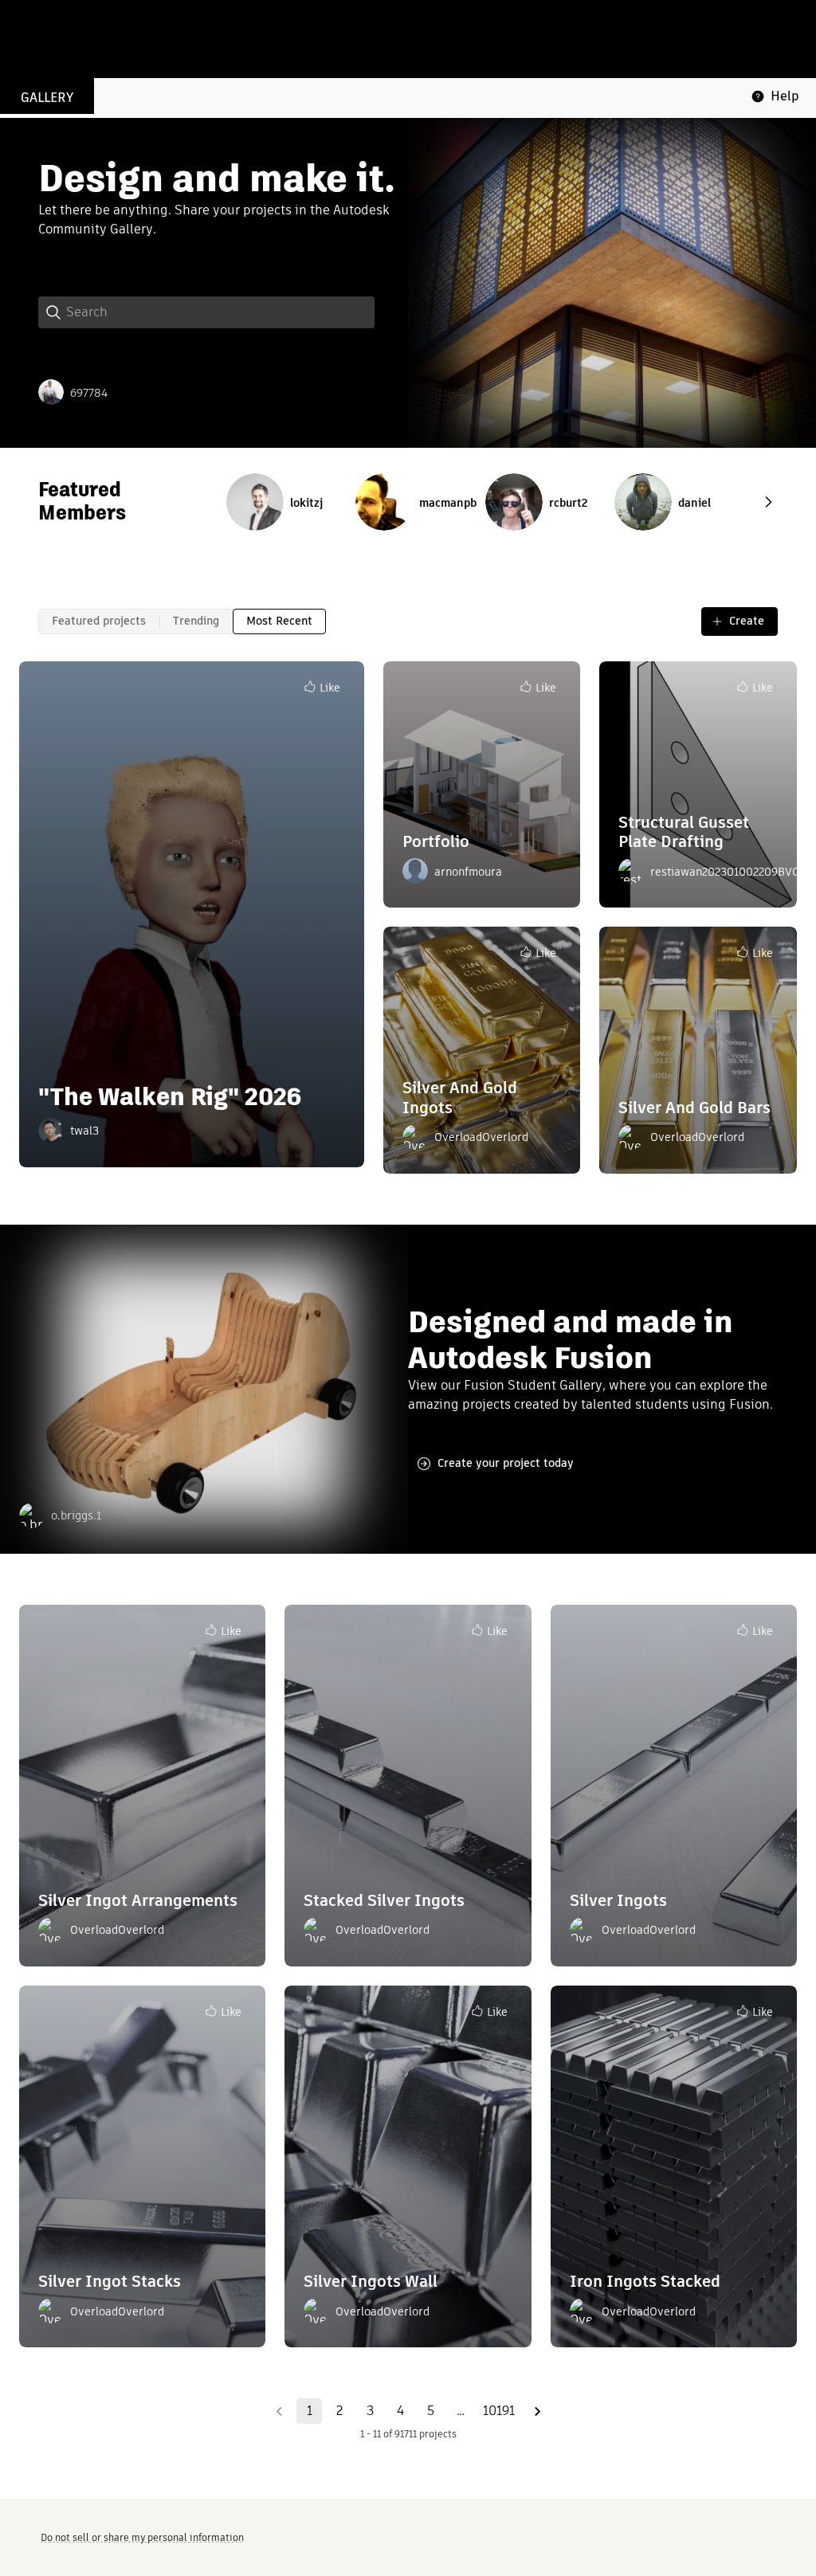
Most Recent (279, 621)
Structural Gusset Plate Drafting (684, 832)
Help (785, 96)
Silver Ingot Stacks (110, 2281)
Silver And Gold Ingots (460, 1098)
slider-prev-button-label (768, 502)
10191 (499, 2411)
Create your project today (506, 1463)
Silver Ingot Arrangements (138, 1900)
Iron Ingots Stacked (645, 2281)
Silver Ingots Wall (371, 2281)
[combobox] (220, 312)
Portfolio (436, 841)
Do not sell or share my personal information (142, 2537)
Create (747, 621)
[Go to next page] (537, 2411)
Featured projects (99, 621)
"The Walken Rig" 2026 (170, 1097)
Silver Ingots (618, 1900)
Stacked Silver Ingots (384, 1900)
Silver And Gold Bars (694, 1108)
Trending (196, 621)
